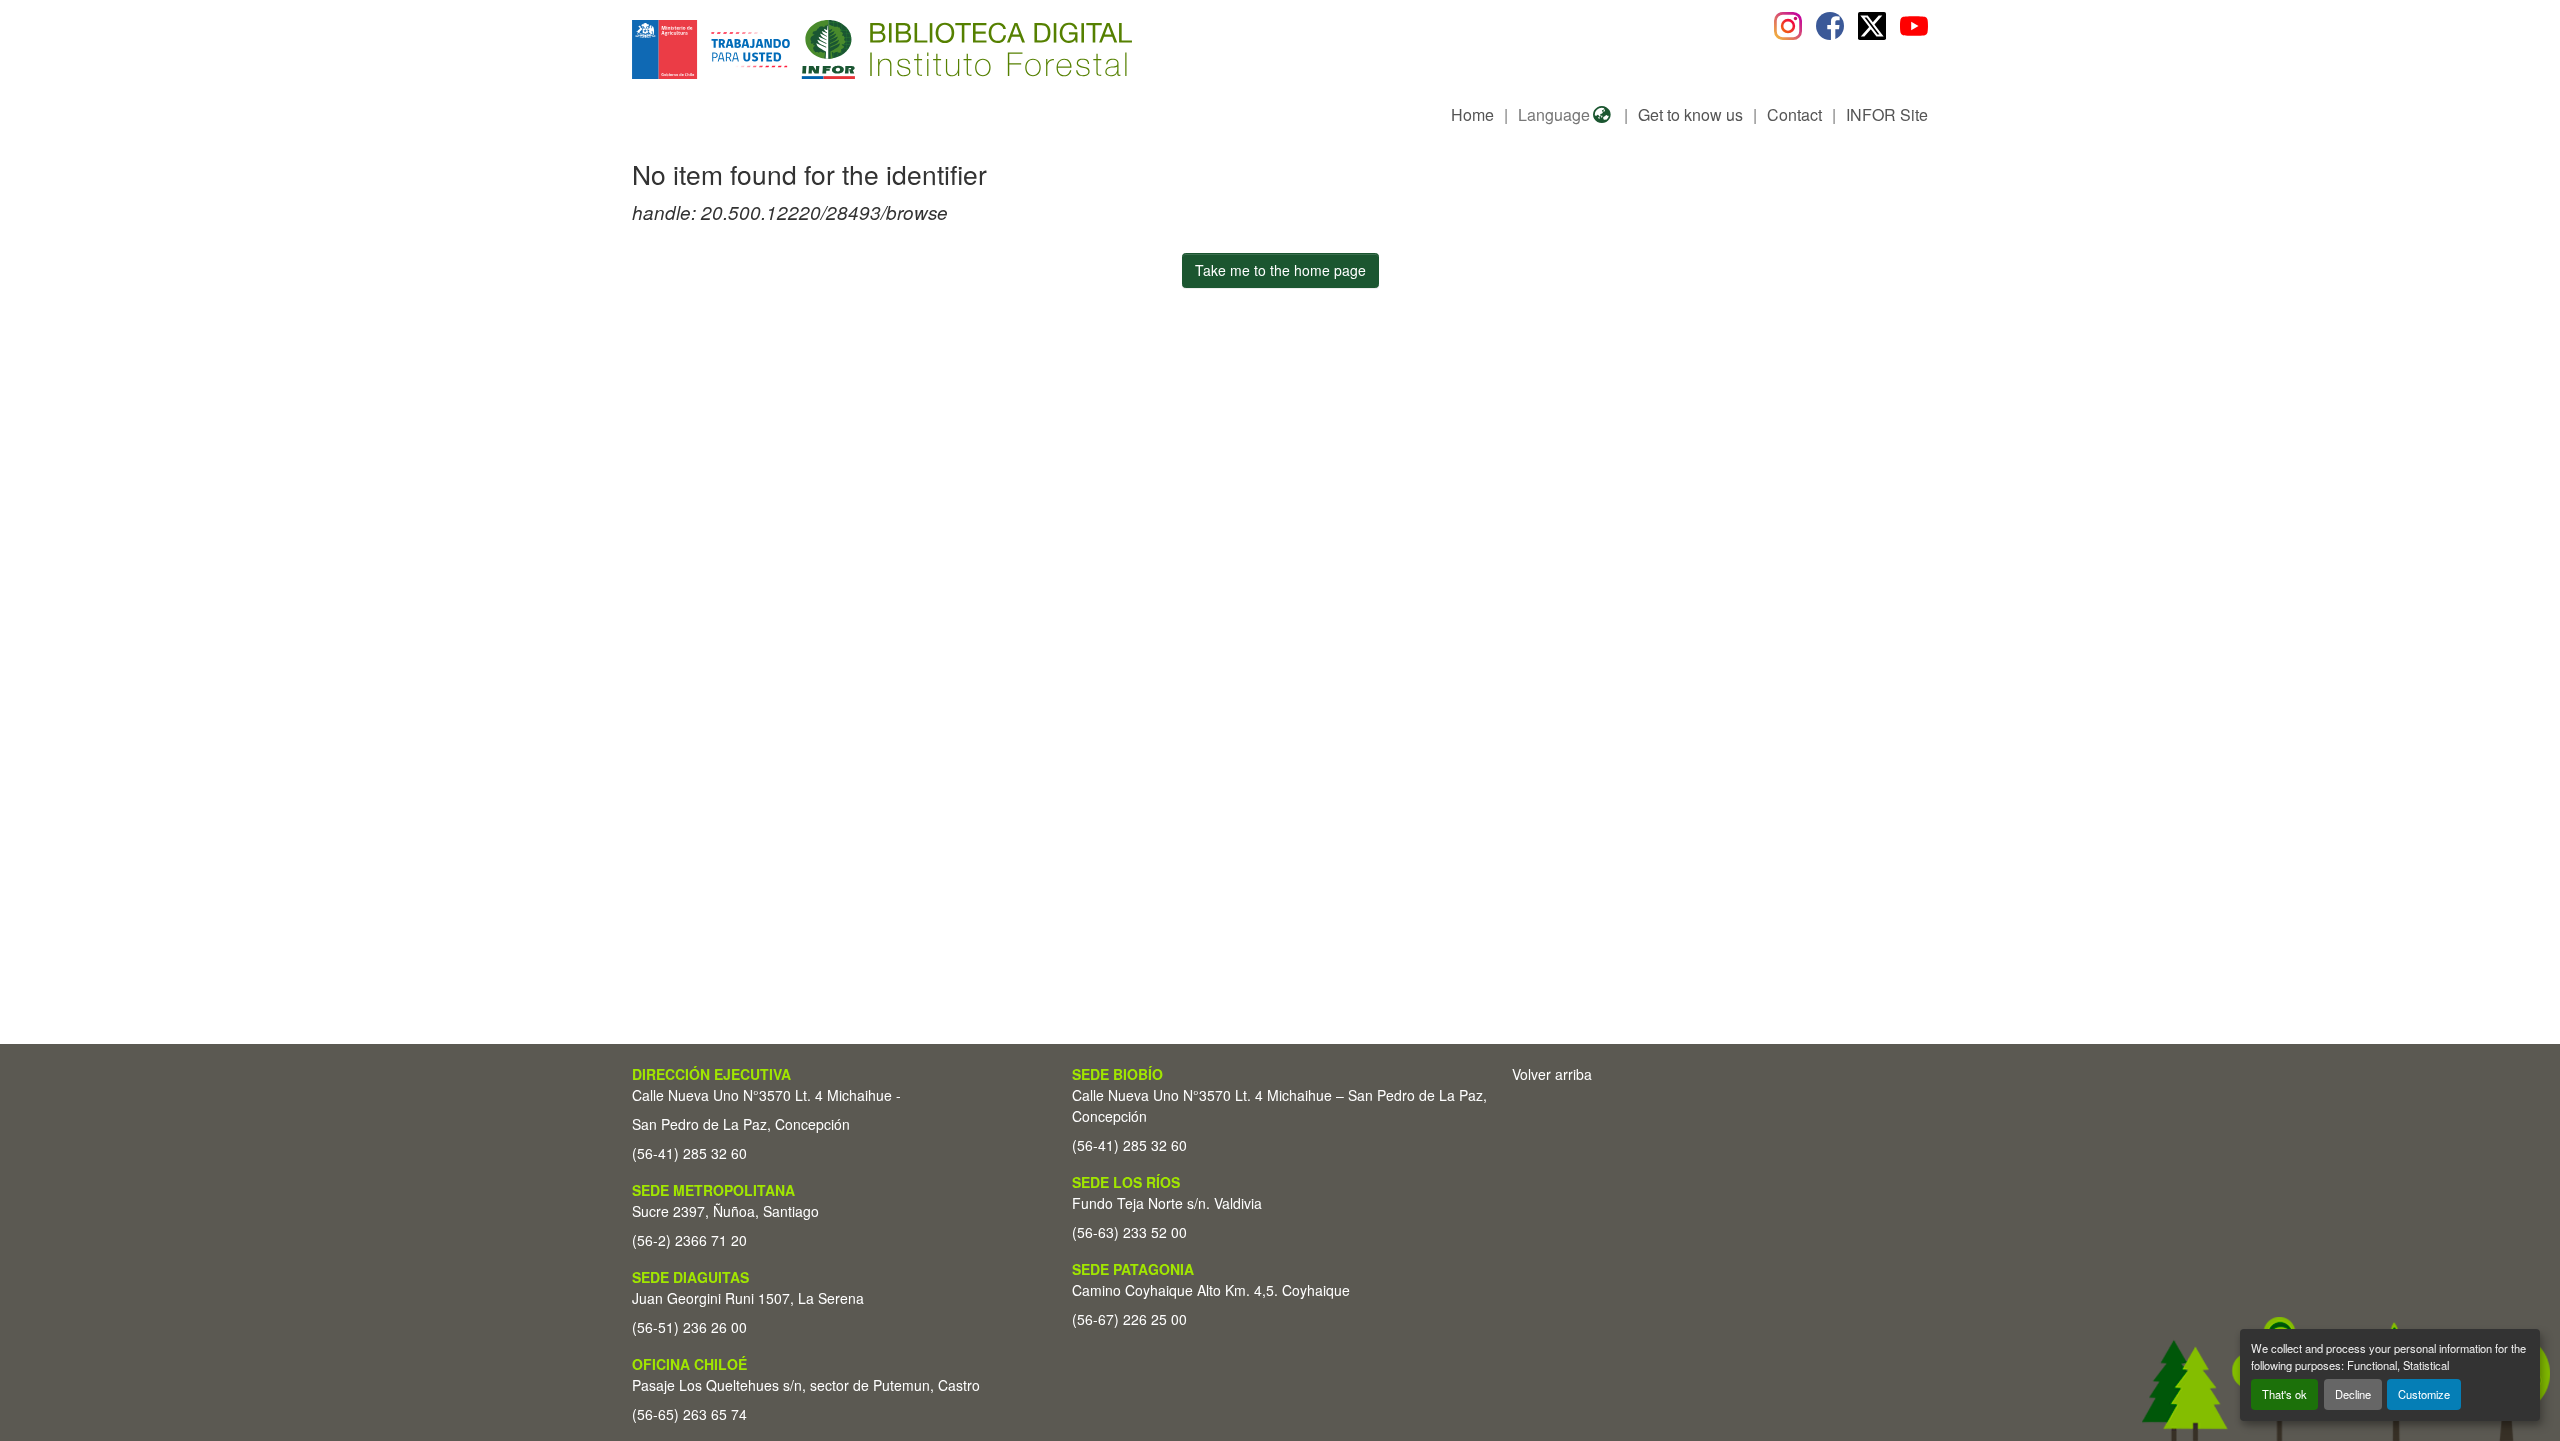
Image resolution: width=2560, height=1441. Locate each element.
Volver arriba (1552, 1074)
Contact (1794, 114)
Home (1472, 114)
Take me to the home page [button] (1280, 270)
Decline (2353, 1394)
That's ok (2284, 1394)
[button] (795, 49)
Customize (2424, 1394)
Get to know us (1690, 114)
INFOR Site (1887, 114)
